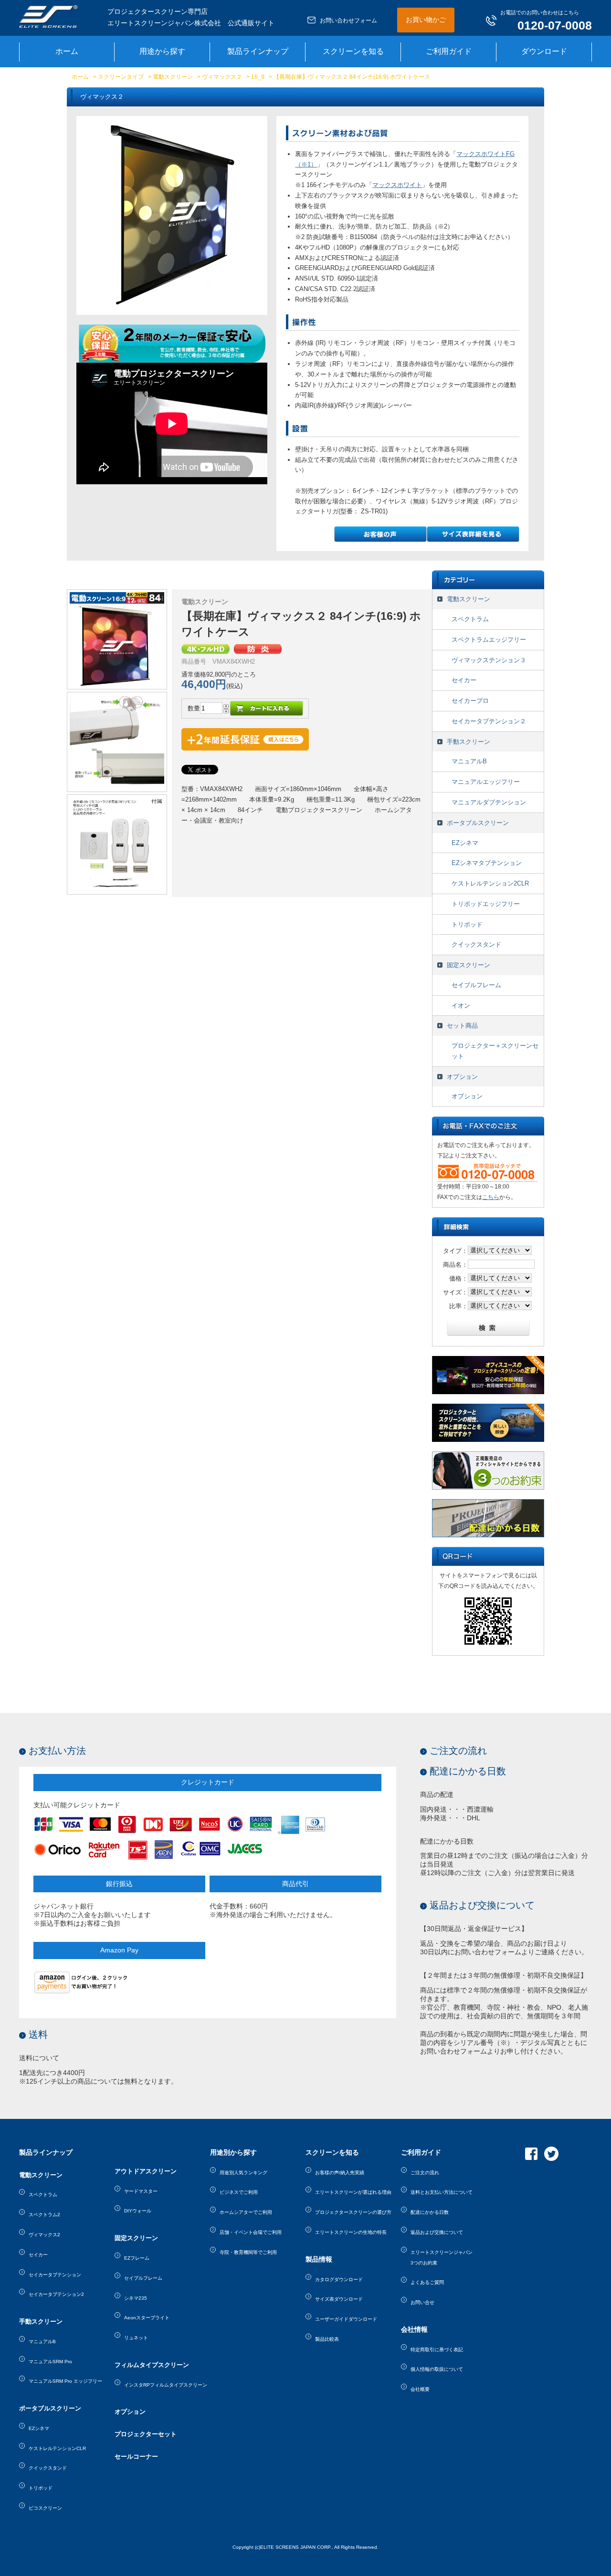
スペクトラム (470, 619)
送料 (38, 2034)
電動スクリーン (173, 77)
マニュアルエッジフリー (486, 782)
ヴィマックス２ (222, 77)
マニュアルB (469, 761)
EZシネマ (465, 843)
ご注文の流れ (458, 1751)
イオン (461, 1006)
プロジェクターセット (146, 2434)
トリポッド (467, 924)
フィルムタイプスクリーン (152, 2365)
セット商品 (462, 1026)
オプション (462, 1077)
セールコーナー (136, 2456)
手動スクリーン (469, 742)
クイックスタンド (476, 944)
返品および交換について (482, 1905)
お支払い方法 (57, 1751)
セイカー (464, 680)
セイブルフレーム (476, 985)
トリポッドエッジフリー (486, 904)
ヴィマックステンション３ (489, 660)
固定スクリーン (469, 965)
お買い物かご (426, 20)
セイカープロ (470, 701)
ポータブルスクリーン (478, 823)
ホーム (80, 77)
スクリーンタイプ (121, 77)
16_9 (258, 77)
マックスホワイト (397, 185)
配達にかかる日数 (468, 1771)
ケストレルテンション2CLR (490, 883)
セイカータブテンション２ (489, 721)
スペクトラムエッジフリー (489, 640)
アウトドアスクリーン (146, 2171)
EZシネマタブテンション (487, 863)
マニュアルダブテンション (489, 802)
